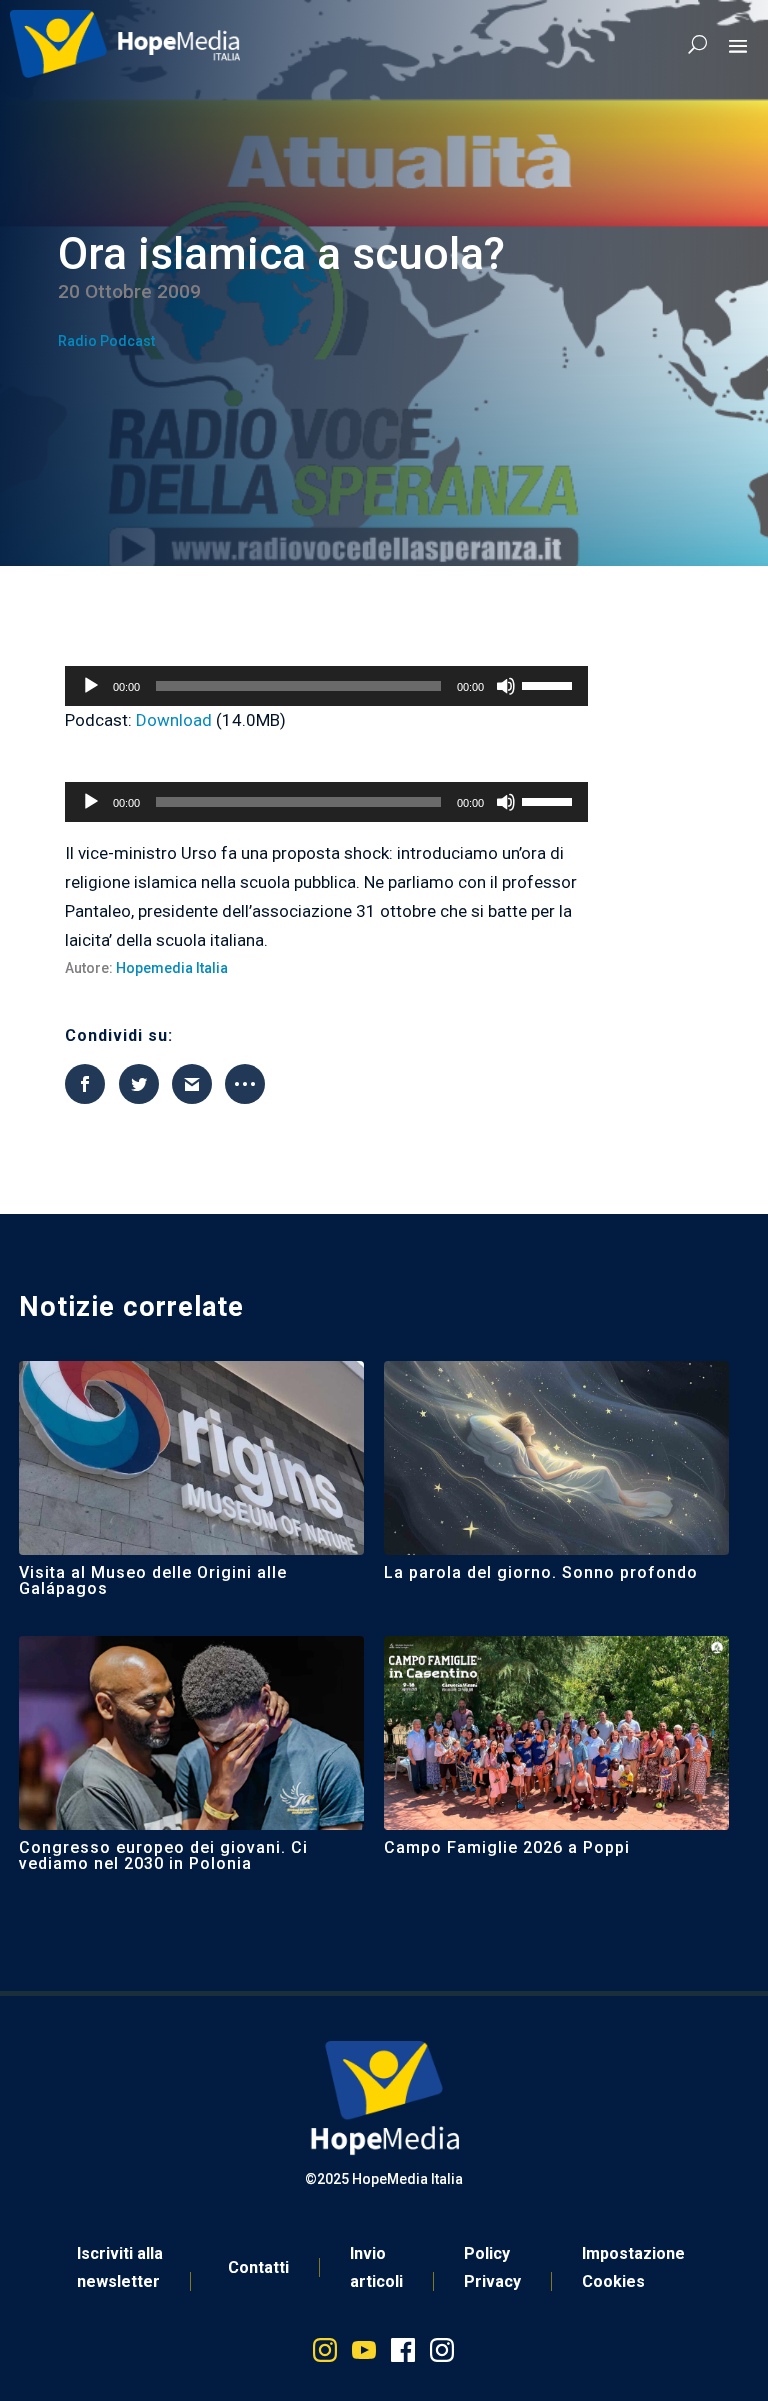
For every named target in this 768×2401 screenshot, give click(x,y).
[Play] (91, 686)
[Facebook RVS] (403, 2354)
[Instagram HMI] (325, 2354)
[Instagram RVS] (442, 2354)
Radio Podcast (106, 341)
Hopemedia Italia (172, 968)
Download (174, 720)
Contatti (258, 2267)
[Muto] (506, 686)
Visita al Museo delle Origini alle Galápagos (153, 1580)
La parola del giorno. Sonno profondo (541, 1572)
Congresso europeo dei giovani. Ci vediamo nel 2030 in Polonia (163, 1855)
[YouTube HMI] (364, 2354)
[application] (326, 686)
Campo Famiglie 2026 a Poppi (507, 1847)
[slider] (550, 684)
